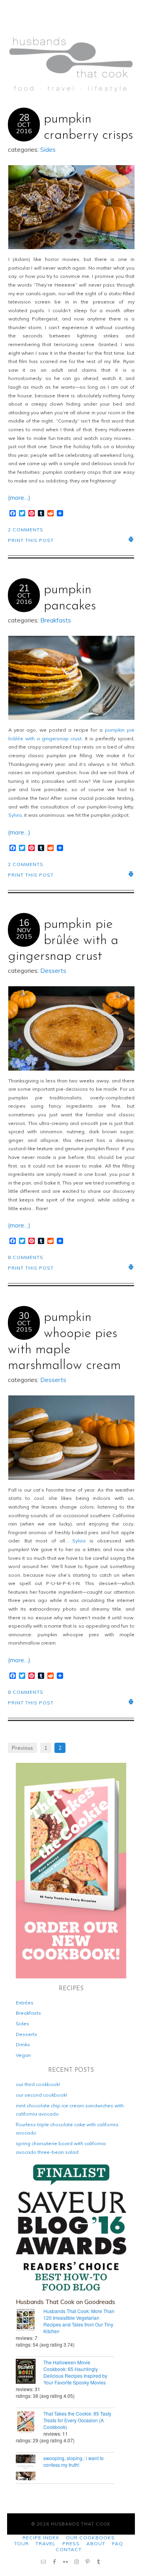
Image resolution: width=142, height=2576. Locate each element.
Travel (46, 2543)
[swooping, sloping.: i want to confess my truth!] (30, 2468)
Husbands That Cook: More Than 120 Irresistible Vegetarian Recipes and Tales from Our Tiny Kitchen (79, 2321)
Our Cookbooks (90, 2538)
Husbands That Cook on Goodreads (65, 2302)
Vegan (23, 2055)
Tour (21, 2543)
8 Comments (26, 1257)
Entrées (25, 2003)
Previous (22, 1748)
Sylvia (15, 815)
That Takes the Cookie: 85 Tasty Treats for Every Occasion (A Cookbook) (77, 2420)
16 (24, 923)
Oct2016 (24, 128)
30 (24, 1316)
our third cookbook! (38, 2084)
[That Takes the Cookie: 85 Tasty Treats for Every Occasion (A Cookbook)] (30, 2423)
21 (24, 588)
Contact (69, 2549)
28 (24, 117)
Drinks (23, 2044)
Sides (48, 150)
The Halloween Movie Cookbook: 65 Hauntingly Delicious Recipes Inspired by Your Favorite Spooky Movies (75, 2372)
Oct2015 (24, 1326)
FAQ (118, 2543)
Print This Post (31, 540)
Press (71, 2543)
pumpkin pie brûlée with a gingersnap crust (63, 941)
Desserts (53, 971)
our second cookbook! (41, 2095)
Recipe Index (41, 2538)
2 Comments (26, 530)
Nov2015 (24, 933)
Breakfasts (56, 620)
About (96, 2543)
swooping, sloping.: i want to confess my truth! (74, 2461)
